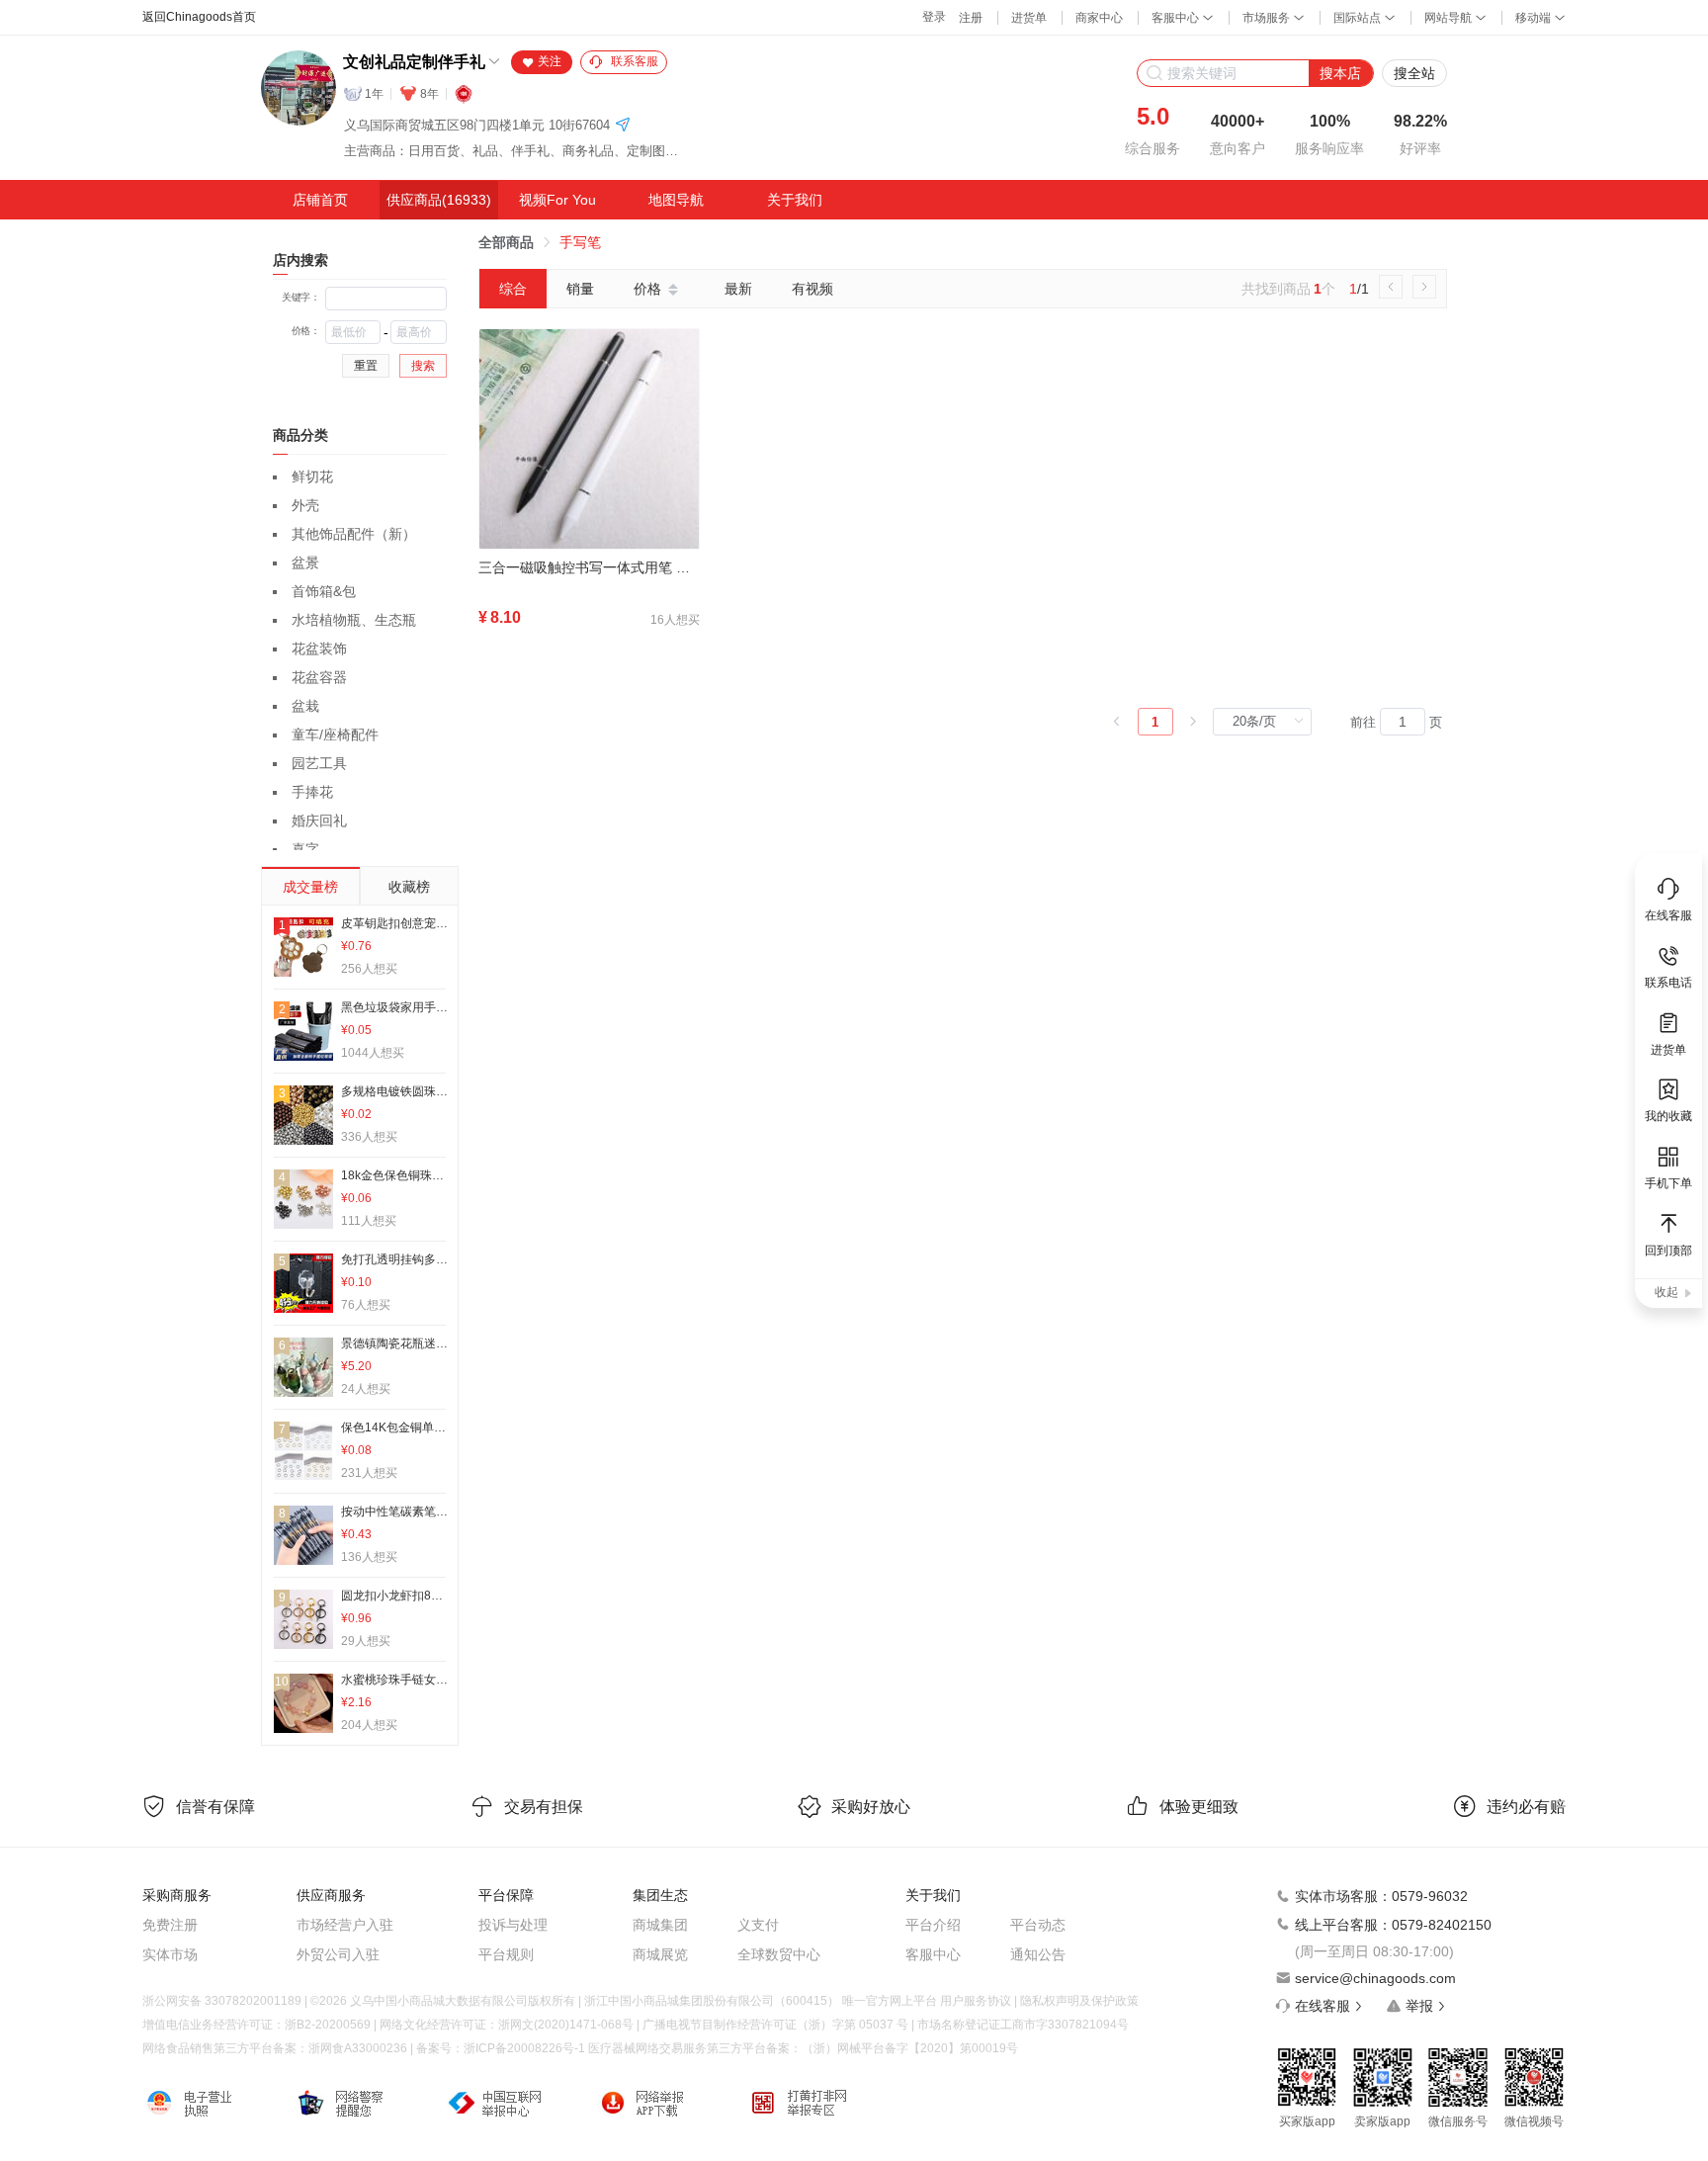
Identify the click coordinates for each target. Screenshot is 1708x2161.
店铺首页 (320, 200)
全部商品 (506, 242)
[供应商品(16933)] (439, 200)
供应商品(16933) (439, 200)
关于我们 (795, 200)
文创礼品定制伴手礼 (414, 62)
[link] (506, 242)
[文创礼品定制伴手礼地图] (623, 126)
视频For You (557, 200)
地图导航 (676, 200)
